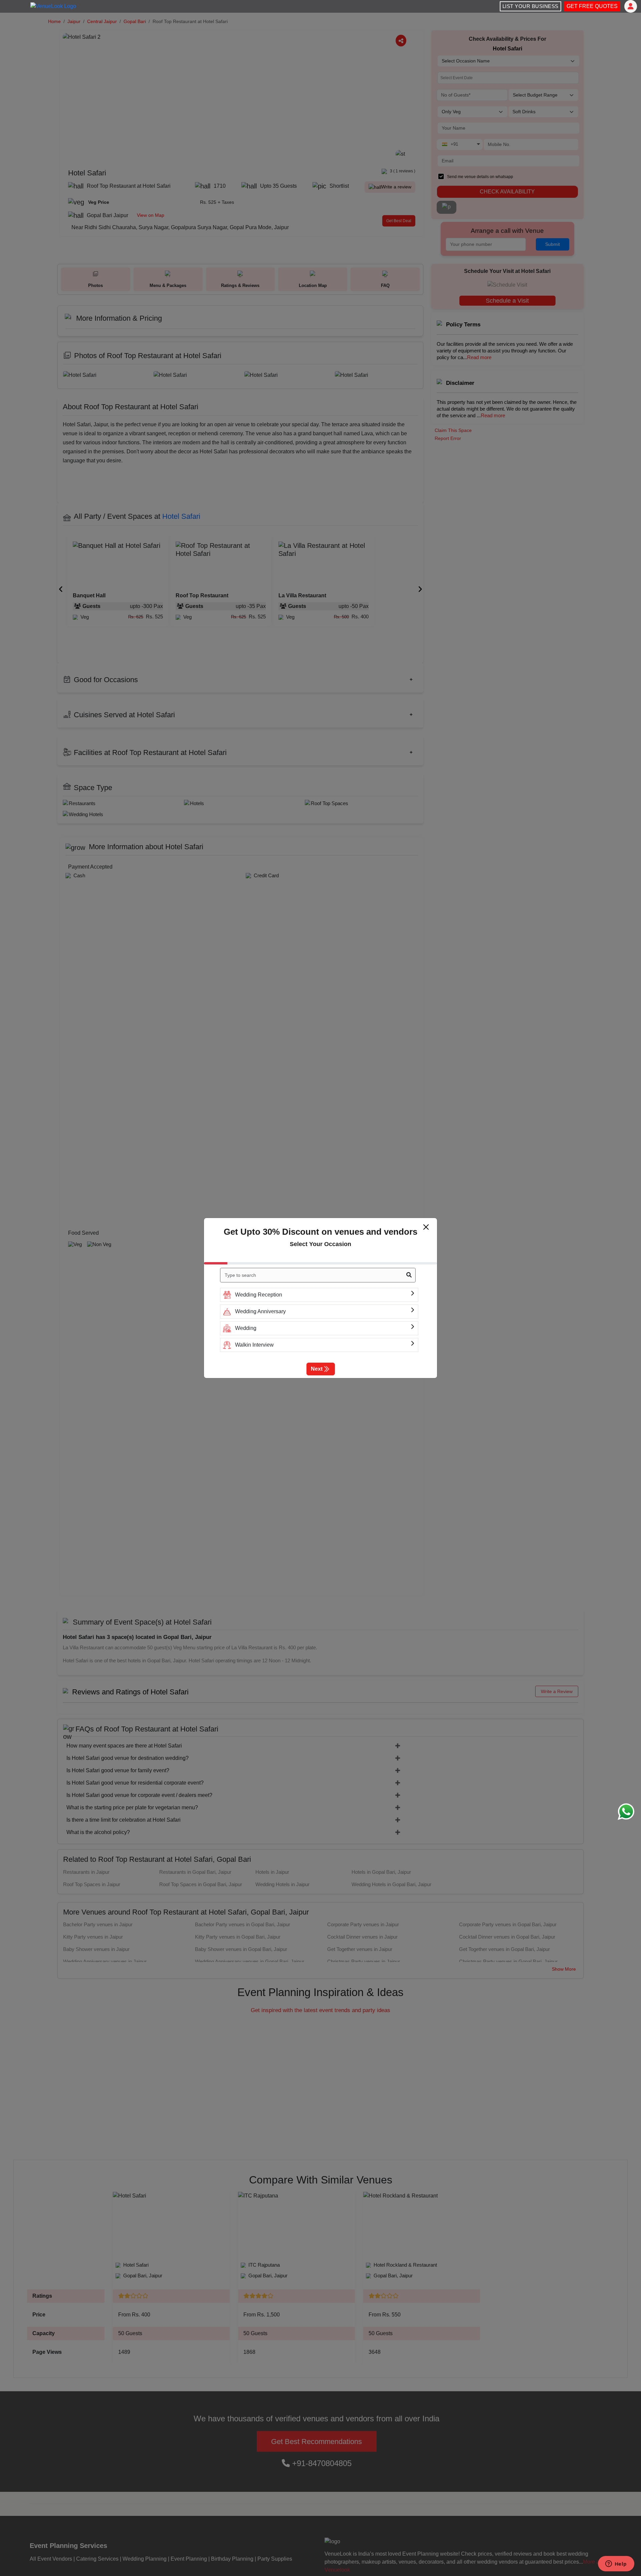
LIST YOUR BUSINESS (530, 6)
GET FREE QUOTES (592, 6)
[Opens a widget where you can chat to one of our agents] (616, 2564)
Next (317, 1369)
